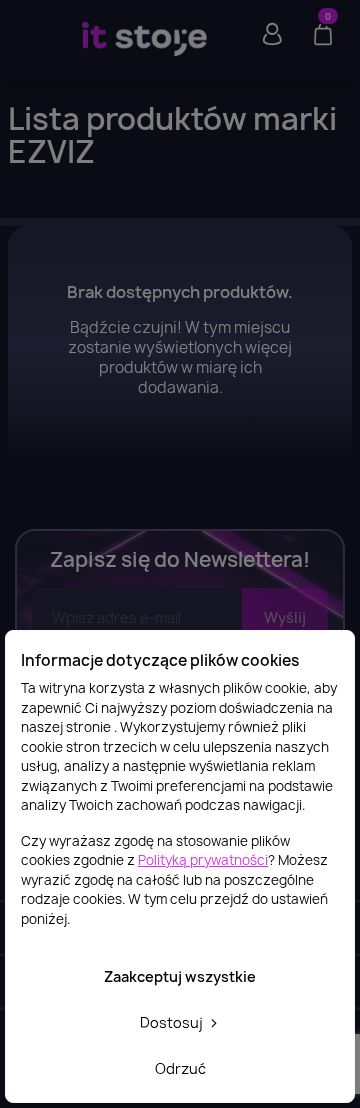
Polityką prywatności (203, 860)
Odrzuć (180, 1068)
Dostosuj (173, 1022)
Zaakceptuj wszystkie (180, 976)
